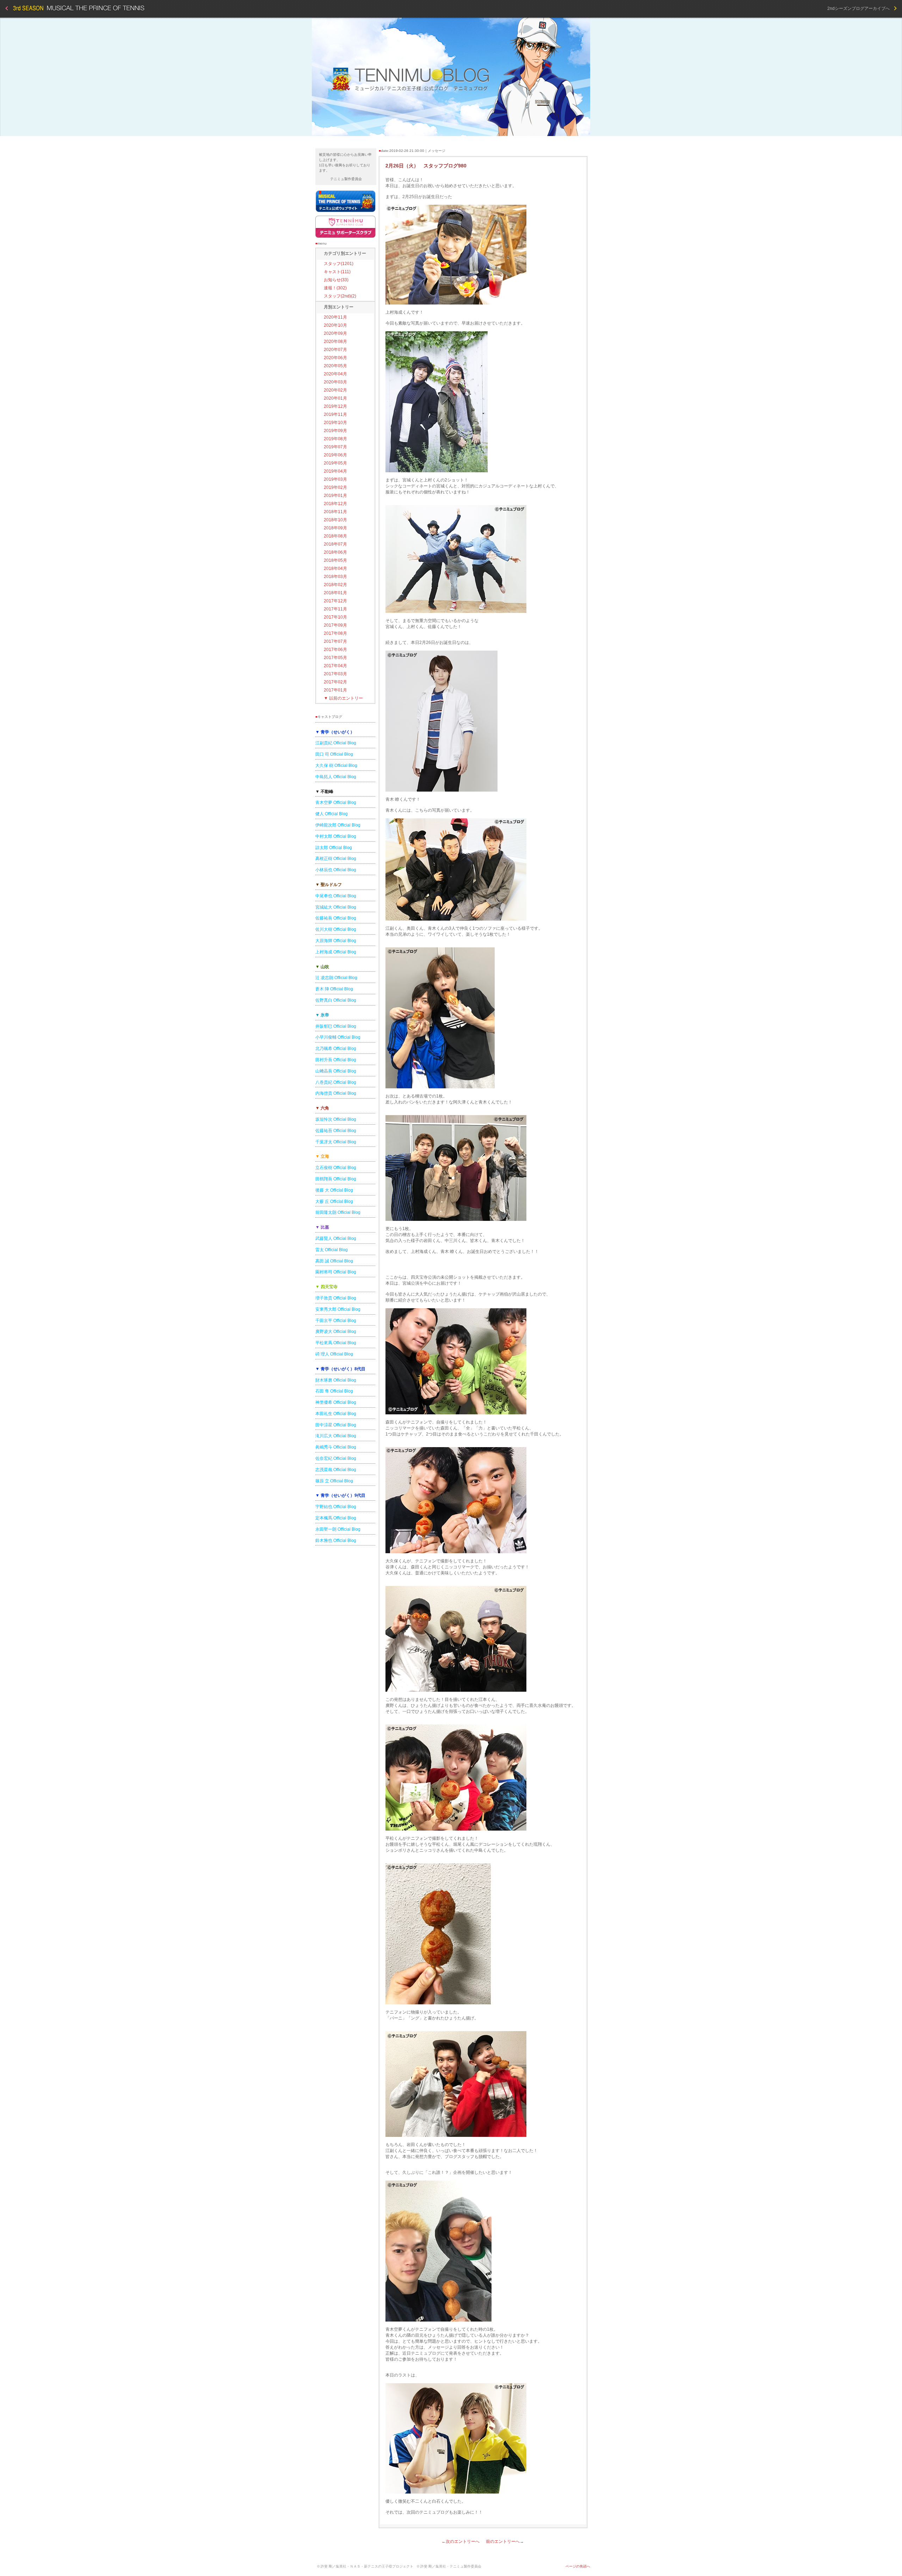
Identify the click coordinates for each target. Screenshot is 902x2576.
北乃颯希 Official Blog (336, 1049)
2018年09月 (335, 528)
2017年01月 (335, 690)
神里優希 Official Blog (336, 1402)
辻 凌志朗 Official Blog (336, 978)
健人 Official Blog (332, 814)
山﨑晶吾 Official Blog (336, 1071)
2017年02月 (335, 682)
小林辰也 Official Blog (336, 870)
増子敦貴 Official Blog (336, 1298)
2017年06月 (335, 650)
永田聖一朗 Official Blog (338, 1529)
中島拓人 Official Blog (336, 777)
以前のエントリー (343, 698)
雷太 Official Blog (332, 1250)
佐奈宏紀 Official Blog (336, 1458)
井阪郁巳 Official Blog (336, 1026)
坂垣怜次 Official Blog (336, 1119)
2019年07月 (335, 447)
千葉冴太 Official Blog (336, 1142)
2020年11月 (335, 317)
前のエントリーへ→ (505, 2541)
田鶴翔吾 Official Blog (336, 1179)
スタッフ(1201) (339, 264)
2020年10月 (335, 325)
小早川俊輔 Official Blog (338, 1037)
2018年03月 (335, 577)
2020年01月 (335, 398)
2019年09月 (335, 431)
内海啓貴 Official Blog (336, 1093)
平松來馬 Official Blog (336, 1343)
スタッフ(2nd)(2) (340, 296)
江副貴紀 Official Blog (336, 743)
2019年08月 (335, 439)
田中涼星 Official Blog (336, 1425)
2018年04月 (335, 568)
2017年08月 (335, 633)
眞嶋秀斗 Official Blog (336, 1447)
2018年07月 (335, 544)
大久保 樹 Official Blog (336, 766)
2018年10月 (335, 520)
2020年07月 (335, 350)
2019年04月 (335, 471)
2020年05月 (335, 366)
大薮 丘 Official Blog (334, 1201)
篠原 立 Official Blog (334, 1481)
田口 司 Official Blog (334, 754)
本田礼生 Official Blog (336, 1414)
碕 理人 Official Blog (334, 1354)
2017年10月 (335, 617)
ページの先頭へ (578, 2566)
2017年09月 (335, 625)
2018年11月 (335, 512)
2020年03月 (335, 382)
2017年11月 (335, 609)
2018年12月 (335, 504)
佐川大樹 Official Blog (336, 929)
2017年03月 (335, 674)
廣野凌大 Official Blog (336, 1332)
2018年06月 (335, 552)
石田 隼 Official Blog (334, 1391)
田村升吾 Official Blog (336, 1060)
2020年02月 (335, 390)
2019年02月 (335, 487)
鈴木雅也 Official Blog (336, 1541)
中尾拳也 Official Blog (336, 896)
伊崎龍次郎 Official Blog (338, 825)
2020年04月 (335, 374)
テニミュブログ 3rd (451, 77)
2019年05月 (335, 463)
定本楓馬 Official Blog (336, 1518)
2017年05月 (335, 658)
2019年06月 (335, 455)
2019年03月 (335, 479)
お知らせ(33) (336, 280)
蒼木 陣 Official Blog (334, 989)
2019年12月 (335, 406)
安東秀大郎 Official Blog (338, 1309)
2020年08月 (335, 342)
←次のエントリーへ (461, 2541)
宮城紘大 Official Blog (336, 907)
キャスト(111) (337, 272)
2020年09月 (335, 333)
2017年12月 (335, 601)
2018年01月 (335, 593)
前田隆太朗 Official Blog (338, 1212)
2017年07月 (335, 641)
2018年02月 (335, 585)
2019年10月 (335, 423)
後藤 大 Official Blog (334, 1190)
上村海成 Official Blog (336, 952)
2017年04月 (335, 666)
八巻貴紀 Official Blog (336, 1082)
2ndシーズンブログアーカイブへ (861, 8)
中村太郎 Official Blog (336, 836)
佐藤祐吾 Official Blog (336, 918)
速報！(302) (335, 288)
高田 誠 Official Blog (334, 1261)
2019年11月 (335, 414)
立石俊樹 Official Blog (336, 1168)
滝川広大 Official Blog (336, 1436)
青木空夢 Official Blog (336, 803)
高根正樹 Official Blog (336, 859)
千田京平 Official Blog (336, 1321)
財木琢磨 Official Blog (336, 1380)
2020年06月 (335, 358)
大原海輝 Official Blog (336, 941)
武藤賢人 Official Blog (336, 1238)
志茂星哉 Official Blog (336, 1470)
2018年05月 (335, 560)
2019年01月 (335, 496)
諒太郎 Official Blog (334, 848)
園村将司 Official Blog (336, 1272)
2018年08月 (335, 536)
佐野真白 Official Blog (336, 1000)
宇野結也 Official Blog (336, 1507)
